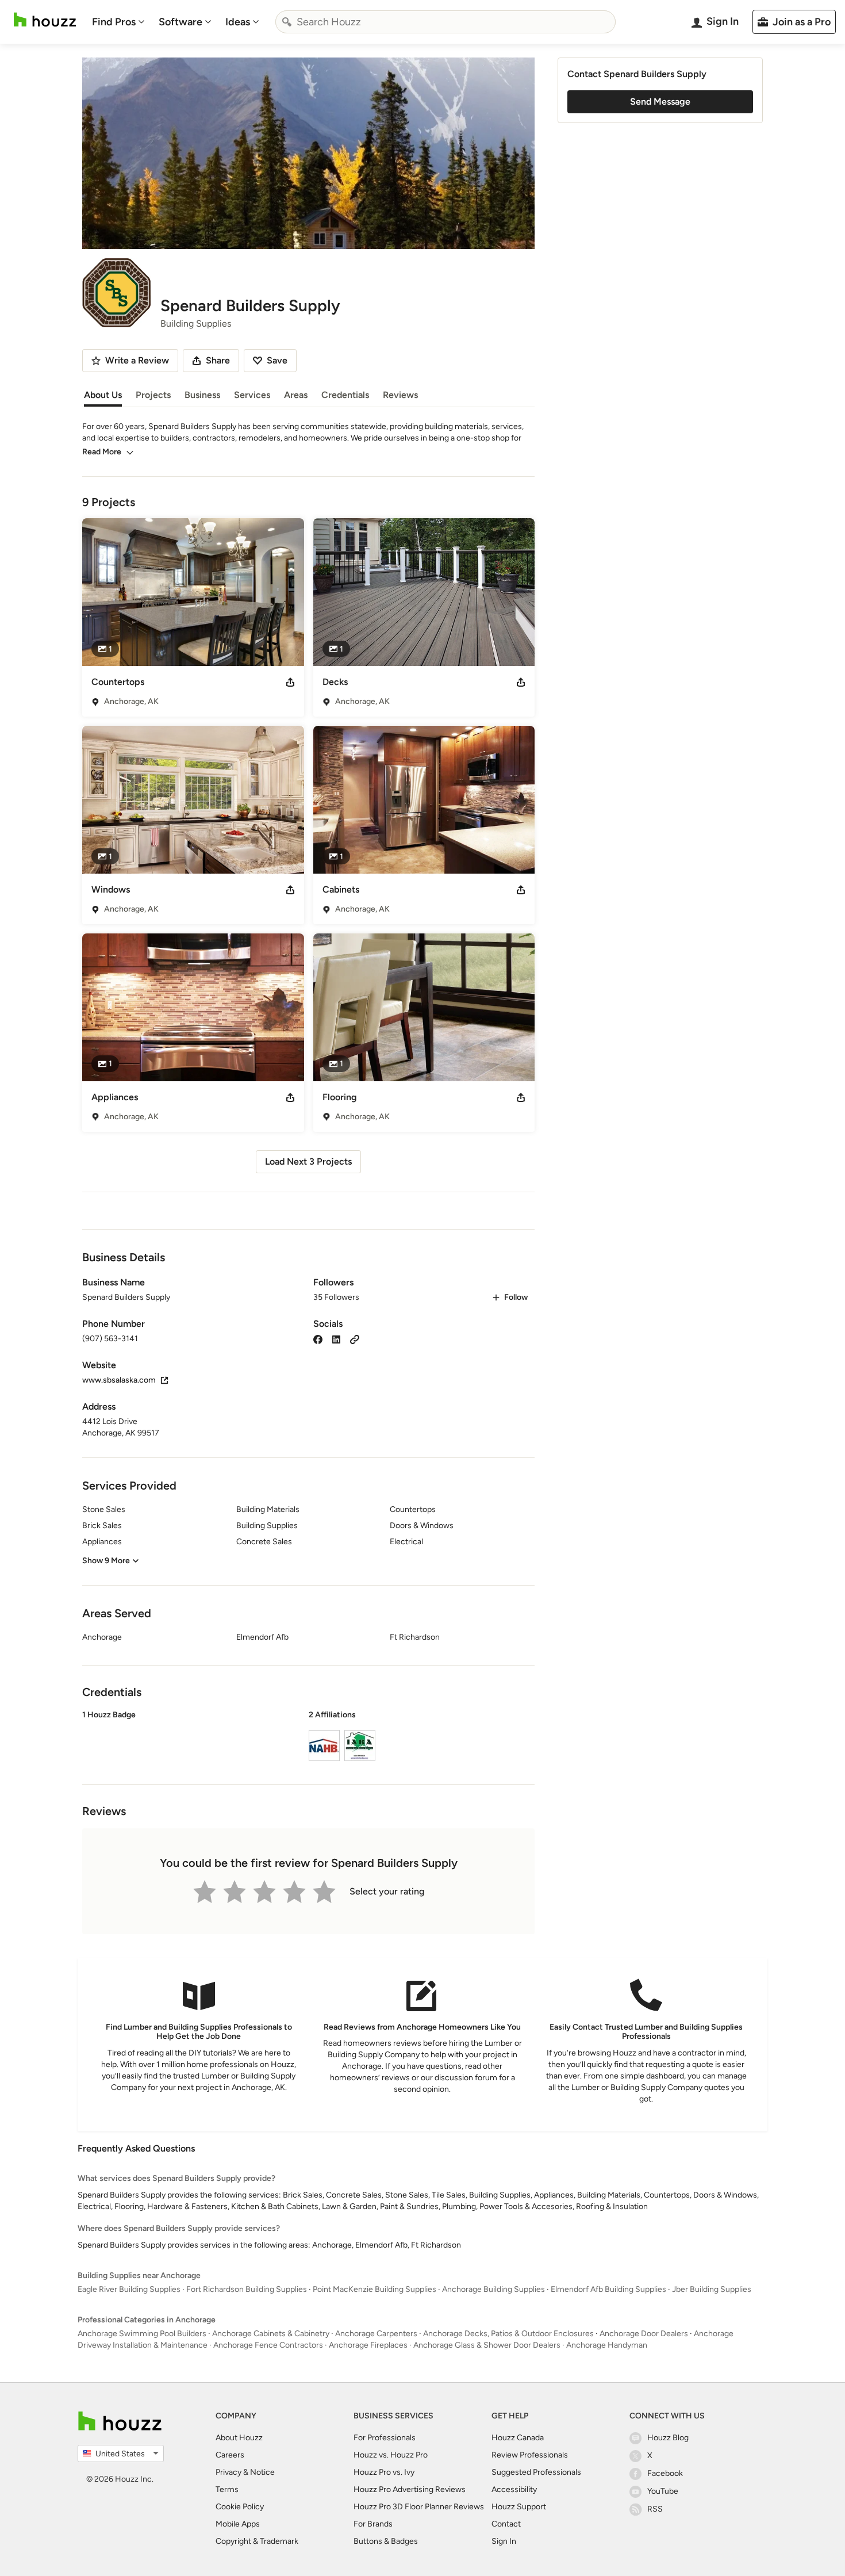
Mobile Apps (238, 2524)
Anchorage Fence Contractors (268, 2345)
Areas (296, 395)
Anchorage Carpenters (376, 2334)
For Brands (373, 2524)
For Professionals (385, 2438)
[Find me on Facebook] (318, 1339)
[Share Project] (290, 682)
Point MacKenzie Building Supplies (375, 2289)
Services (252, 395)
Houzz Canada (518, 2438)
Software (180, 22)
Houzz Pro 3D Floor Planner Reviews (419, 2507)
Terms (227, 2489)
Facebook (665, 2473)
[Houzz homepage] (45, 20)
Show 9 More (106, 1561)
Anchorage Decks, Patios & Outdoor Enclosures (508, 2334)
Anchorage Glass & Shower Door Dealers (487, 2345)
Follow (516, 1297)
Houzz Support (519, 2507)
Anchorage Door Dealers (644, 2334)
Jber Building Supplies (712, 2289)
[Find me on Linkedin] (336, 1339)
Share (218, 360)
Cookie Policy (240, 2507)
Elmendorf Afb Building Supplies (608, 2289)
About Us (103, 395)
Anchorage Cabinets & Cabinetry (271, 2334)
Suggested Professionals (536, 2472)
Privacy (228, 2472)
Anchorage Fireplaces (368, 2345)
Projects (153, 395)
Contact (506, 2524)
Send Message (660, 102)
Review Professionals (530, 2455)
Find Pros (114, 22)
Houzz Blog (668, 2438)
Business (202, 395)
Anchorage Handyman (607, 2345)
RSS (655, 2509)
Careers (230, 2455)
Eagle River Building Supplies (129, 2289)
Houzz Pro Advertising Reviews (410, 2489)
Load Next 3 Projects (308, 1161)
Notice (262, 2472)
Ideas (238, 22)
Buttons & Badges (386, 2541)
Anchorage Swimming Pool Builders (142, 2334)
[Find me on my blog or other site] (355, 1339)
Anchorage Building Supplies (493, 2289)
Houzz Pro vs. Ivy (384, 2472)
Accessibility (514, 2489)
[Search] (287, 22)
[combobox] (445, 22)
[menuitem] (118, 22)
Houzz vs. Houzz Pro (391, 2455)
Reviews (400, 395)
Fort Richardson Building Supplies (247, 2289)
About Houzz (239, 2438)
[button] (308, 1737)
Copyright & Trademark (257, 2541)
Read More (102, 452)
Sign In (504, 2541)
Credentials (345, 395)
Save (277, 360)
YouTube (663, 2491)
